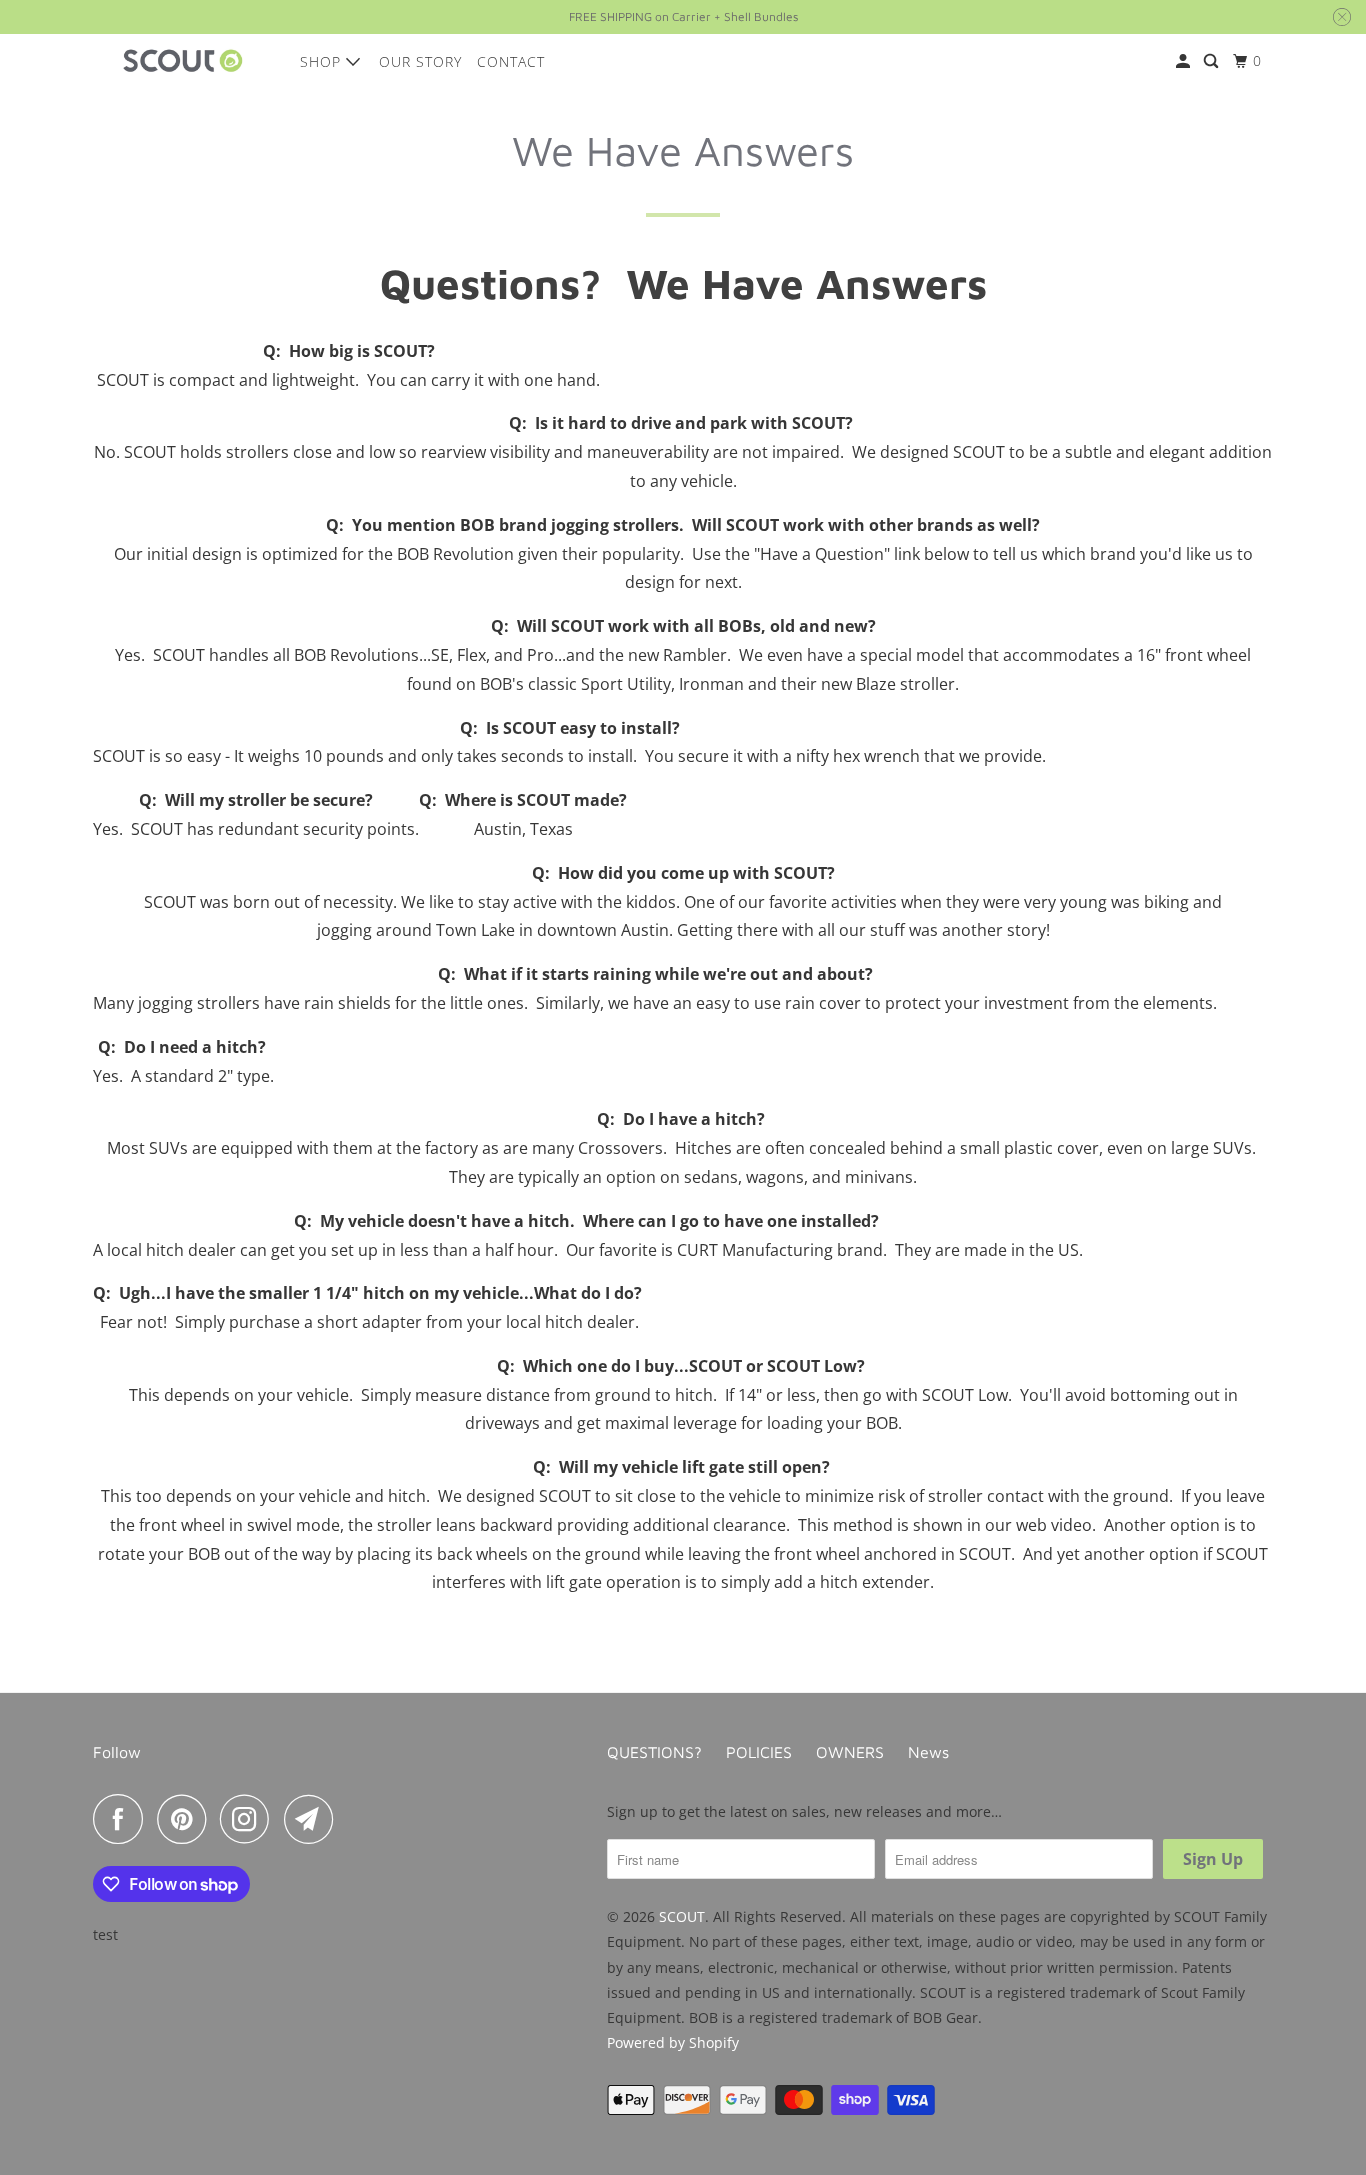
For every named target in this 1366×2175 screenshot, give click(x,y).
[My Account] (1185, 61)
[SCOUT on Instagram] (250, 1819)
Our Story (420, 61)
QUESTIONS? (654, 1752)
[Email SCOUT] (314, 1819)
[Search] (1213, 61)
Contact (511, 61)
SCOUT (682, 1916)
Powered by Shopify (673, 2042)
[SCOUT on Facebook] (123, 1819)
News (928, 1752)
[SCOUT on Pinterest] (186, 1819)
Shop (323, 61)
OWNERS (850, 1752)
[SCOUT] (183, 61)
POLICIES (759, 1752)
